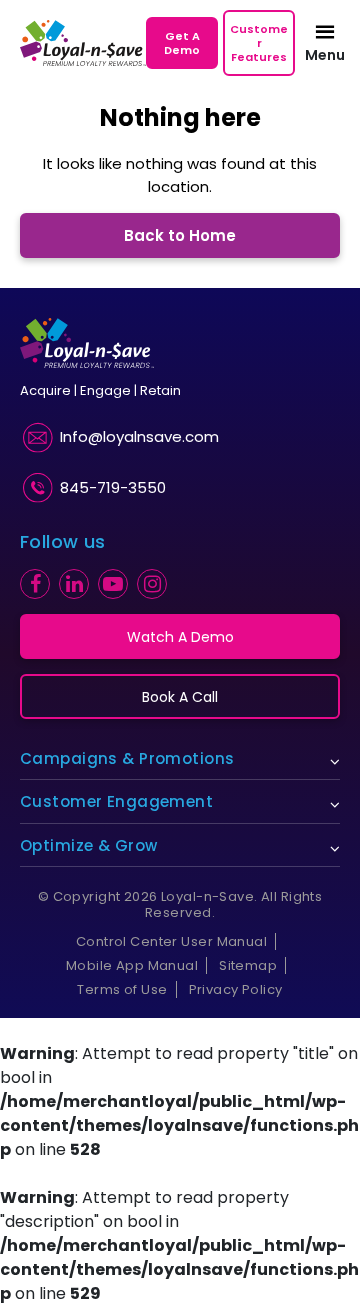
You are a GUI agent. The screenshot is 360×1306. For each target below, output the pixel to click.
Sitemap (248, 966)
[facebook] (35, 584)
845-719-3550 (113, 487)
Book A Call (180, 697)
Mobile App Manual (132, 966)
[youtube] (113, 584)
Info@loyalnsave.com (139, 436)
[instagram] (152, 584)
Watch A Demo (180, 637)
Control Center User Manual (171, 942)
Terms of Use (122, 990)
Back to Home (180, 235)
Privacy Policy (236, 990)
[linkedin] (74, 584)
